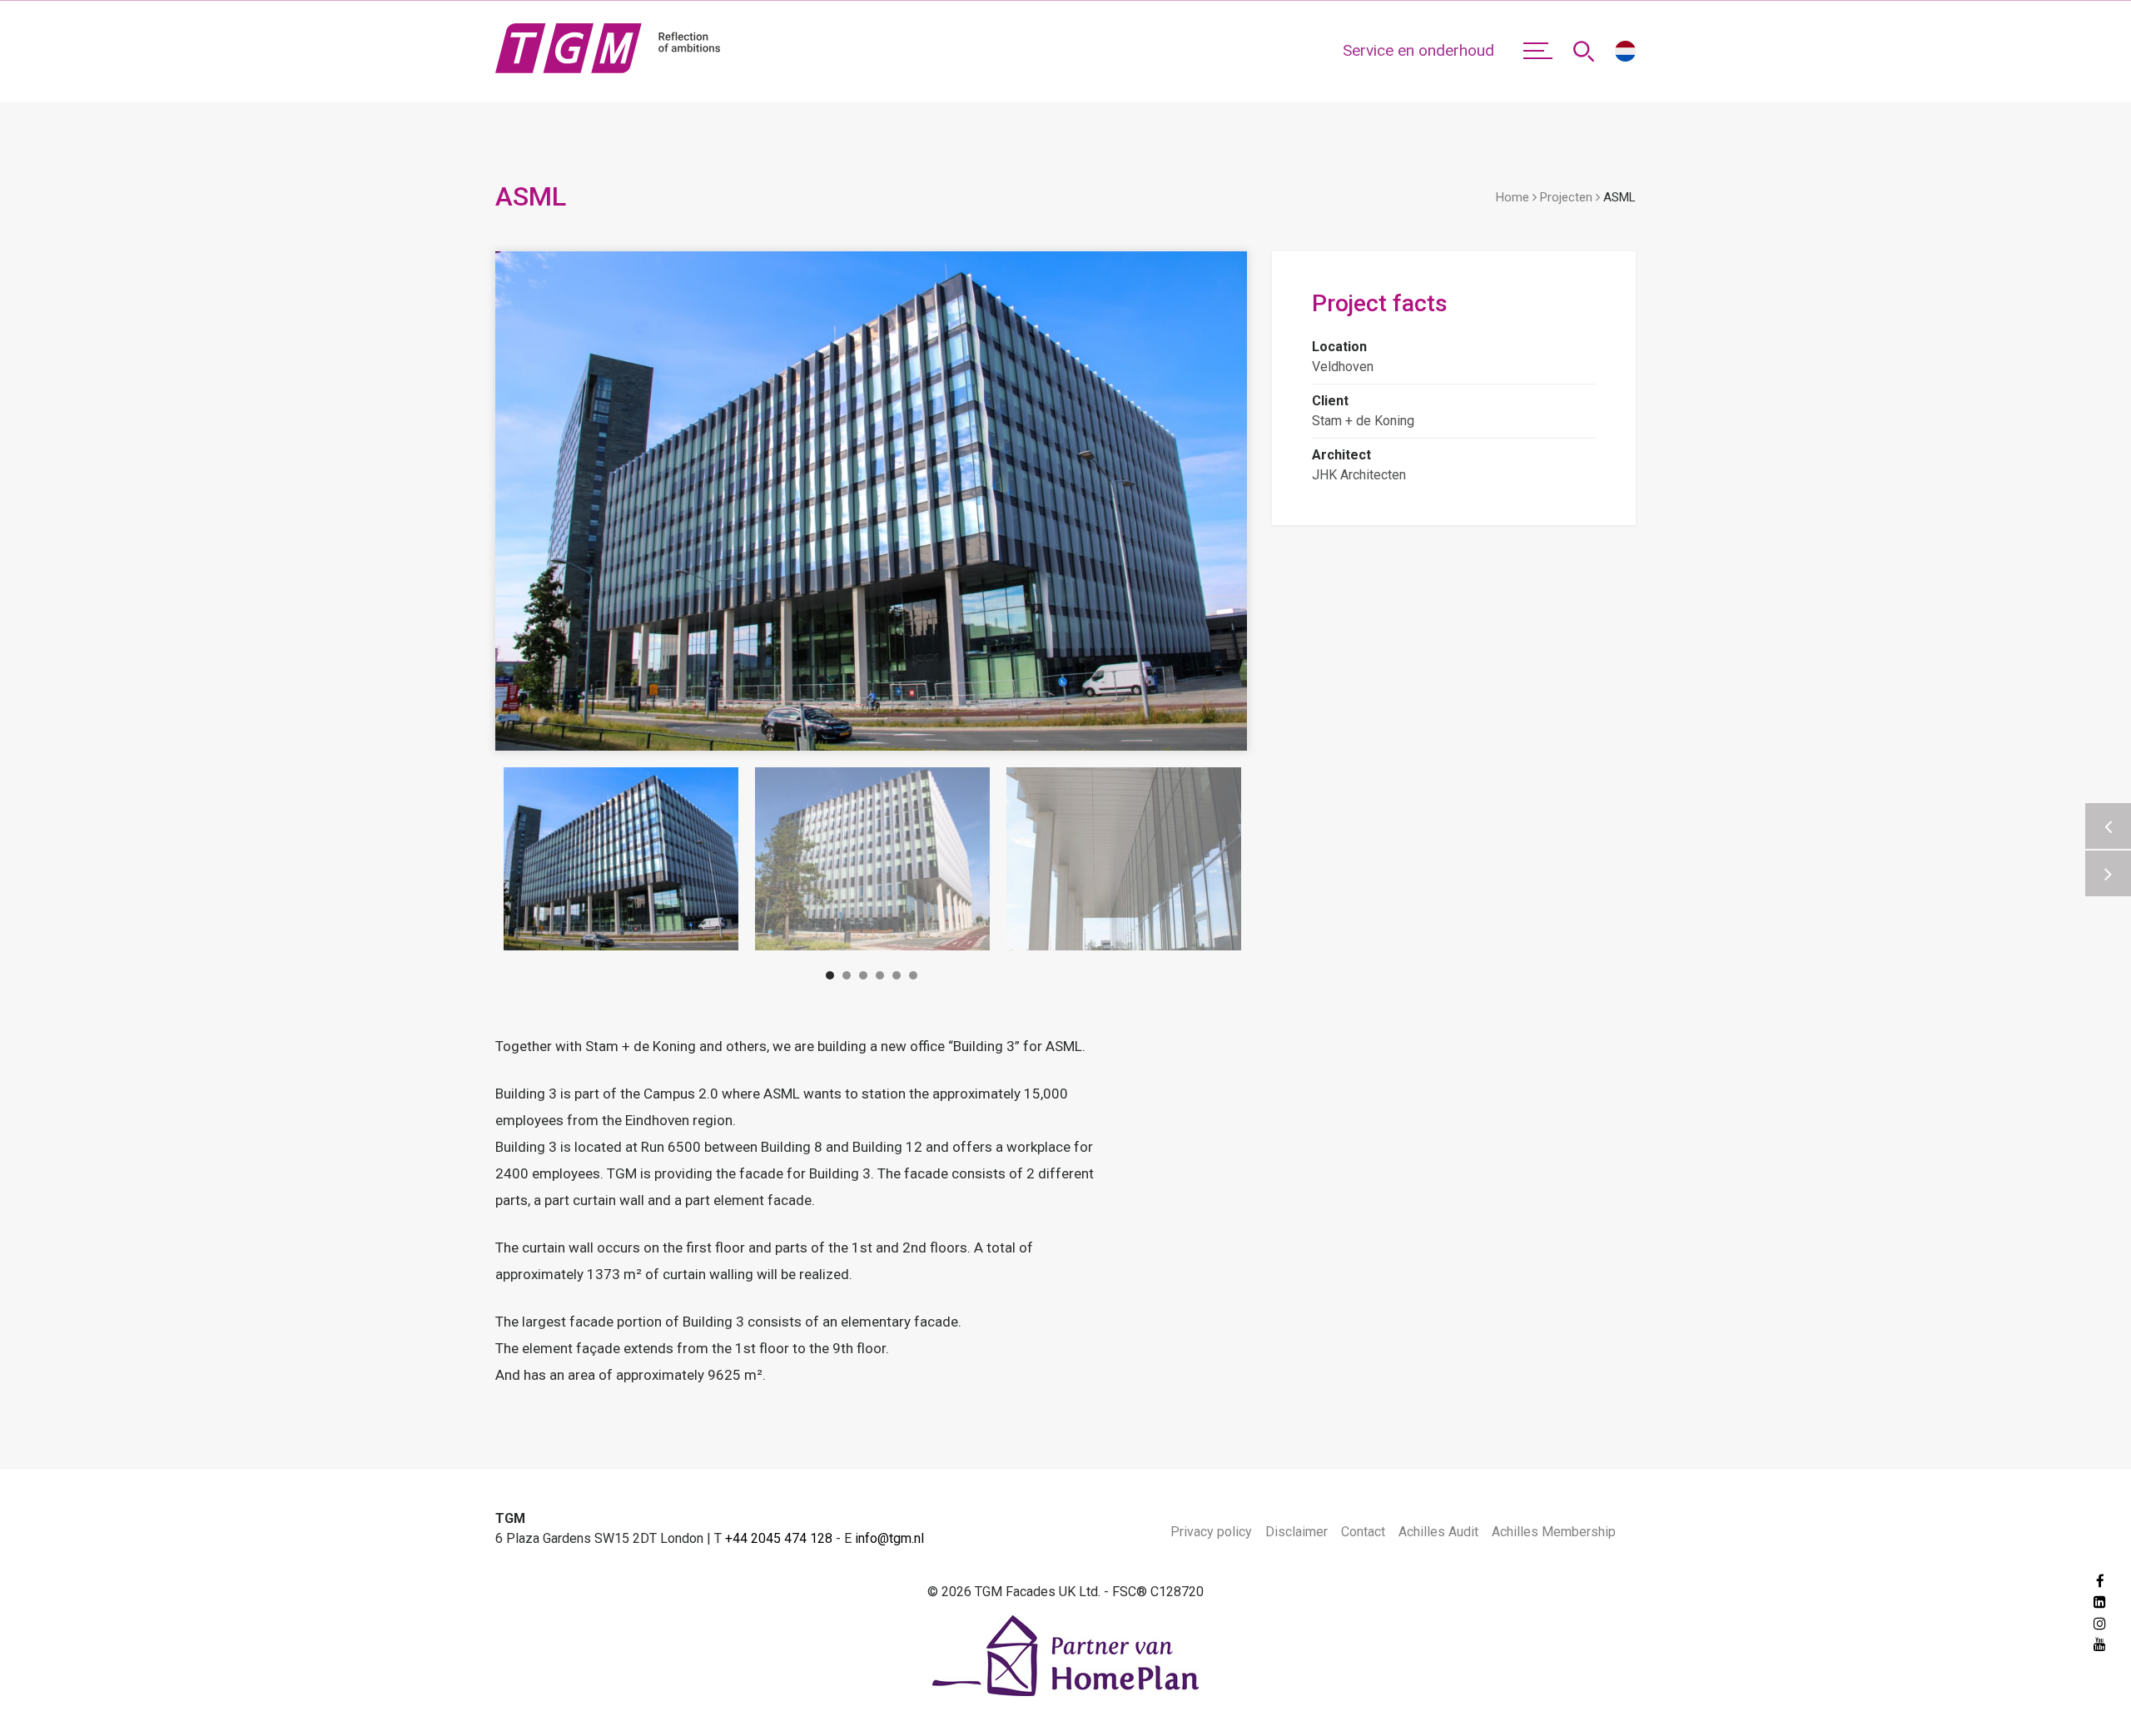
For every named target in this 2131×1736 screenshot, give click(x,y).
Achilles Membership (1554, 1532)
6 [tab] (913, 978)
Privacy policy (1211, 1532)
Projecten (1566, 197)
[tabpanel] (621, 859)
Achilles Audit (1438, 1532)
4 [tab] (880, 978)
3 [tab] (863, 978)
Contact (1363, 1532)
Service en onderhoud (1418, 50)
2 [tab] (847, 978)
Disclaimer (1296, 1532)
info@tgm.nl (889, 1538)
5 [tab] (897, 978)
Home (1513, 197)
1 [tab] (830, 978)
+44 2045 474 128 (779, 1538)
